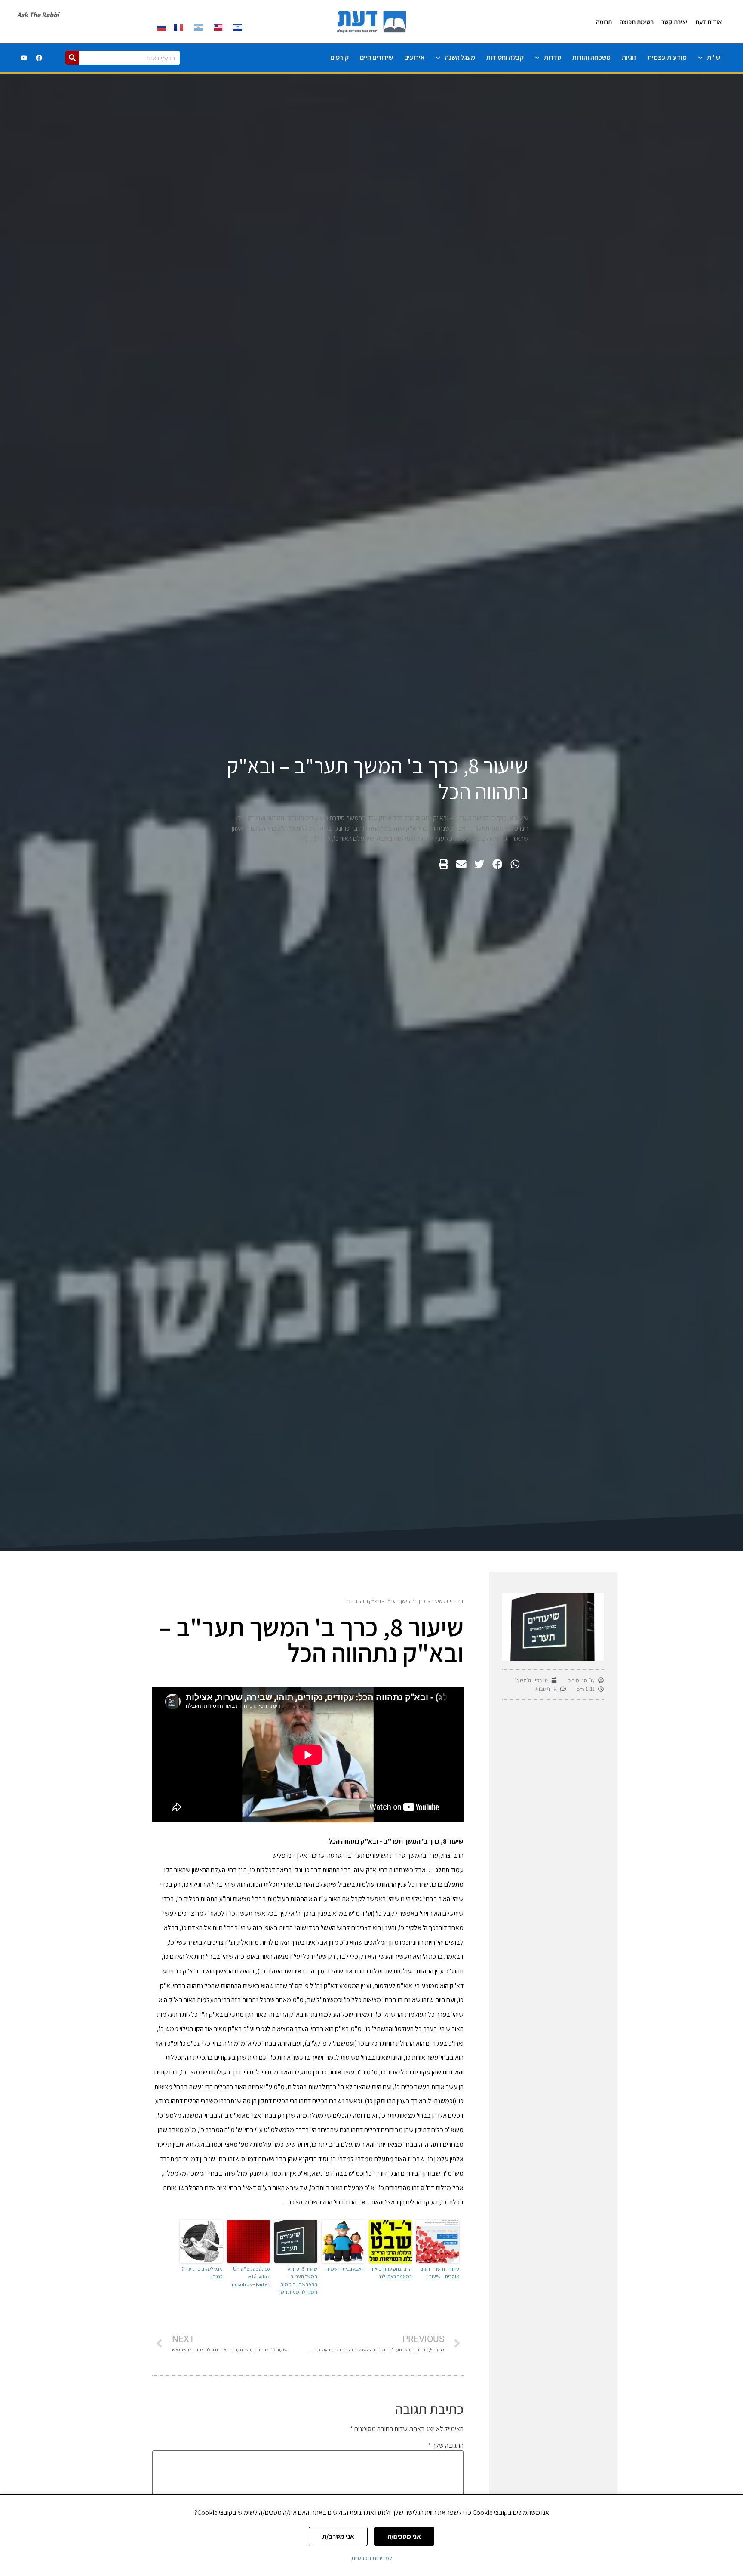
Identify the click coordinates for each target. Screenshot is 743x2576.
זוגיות (629, 57)
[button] (515, 864)
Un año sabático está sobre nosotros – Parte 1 (251, 2276)
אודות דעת (709, 22)
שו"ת (714, 57)
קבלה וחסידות (505, 57)
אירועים (414, 57)
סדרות (553, 57)
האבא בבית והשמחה (345, 2269)
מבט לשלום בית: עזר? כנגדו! (202, 2273)
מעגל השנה (460, 57)
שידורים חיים (376, 57)
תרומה (604, 22)
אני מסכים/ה (404, 2536)
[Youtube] (24, 58)
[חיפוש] (72, 58)
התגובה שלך (446, 2446)
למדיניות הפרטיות (372, 2558)
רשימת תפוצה (637, 22)
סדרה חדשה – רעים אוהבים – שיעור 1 (440, 2273)
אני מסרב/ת (338, 2536)
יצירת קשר (674, 22)
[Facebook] (39, 58)
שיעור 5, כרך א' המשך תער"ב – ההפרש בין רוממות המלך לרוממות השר (298, 2280)
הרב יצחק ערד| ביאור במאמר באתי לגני (391, 2273)
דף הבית (455, 1601)
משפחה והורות (591, 57)
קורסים (339, 57)
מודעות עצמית (667, 57)
